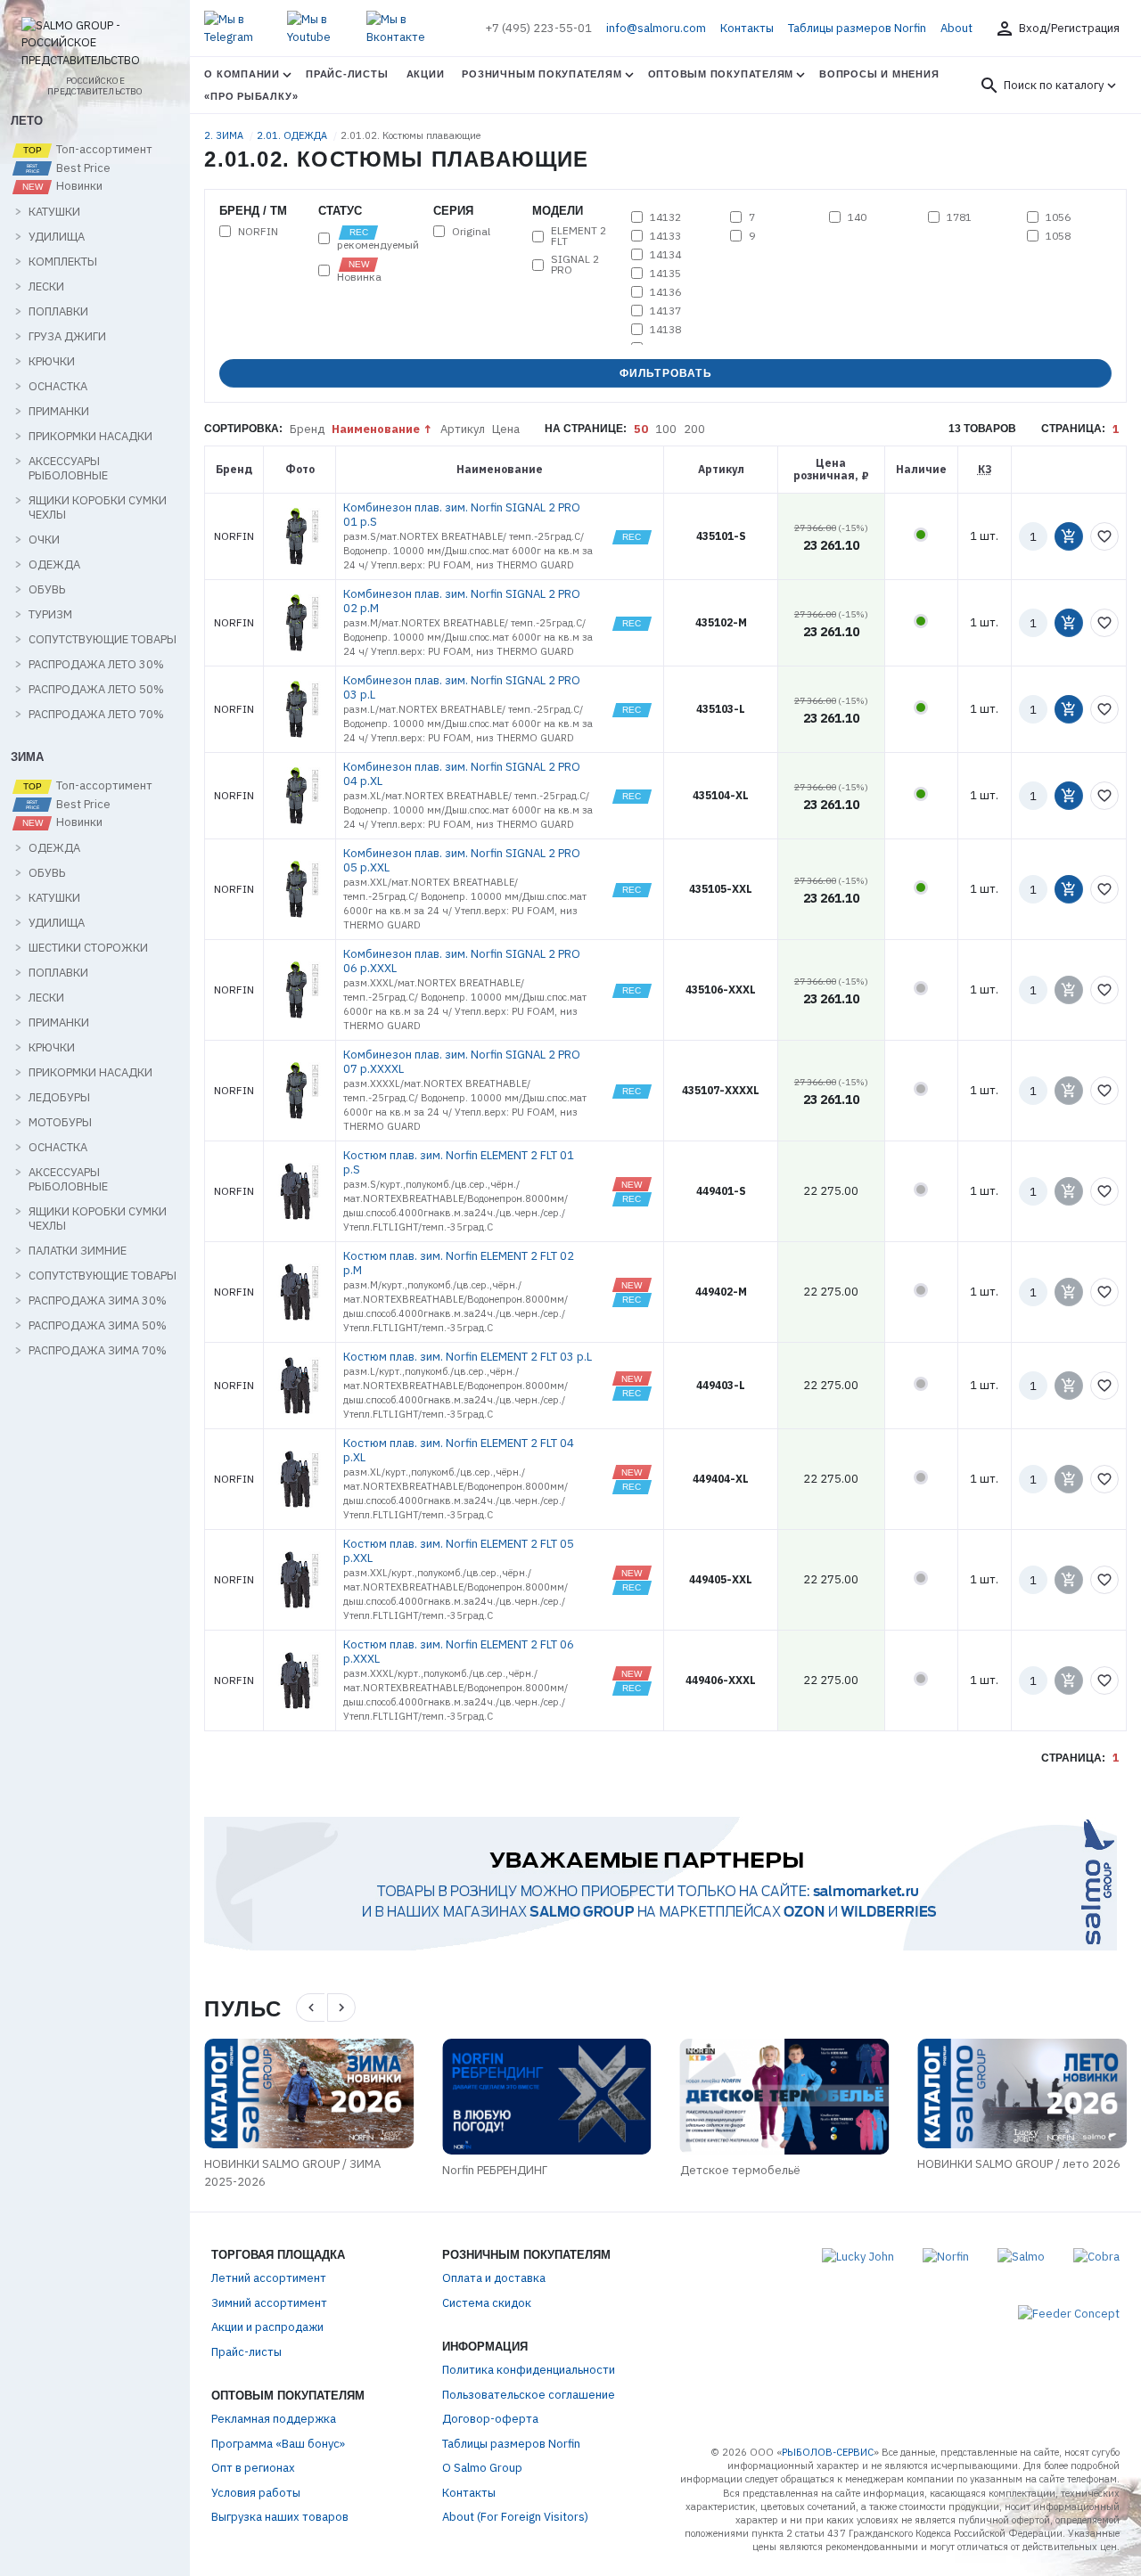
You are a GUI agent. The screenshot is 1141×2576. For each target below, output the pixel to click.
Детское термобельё (740, 2170)
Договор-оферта (490, 2419)
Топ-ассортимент (103, 150)
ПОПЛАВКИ (58, 312)
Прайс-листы (347, 74)
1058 (1058, 236)
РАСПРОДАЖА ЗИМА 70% (98, 1351)
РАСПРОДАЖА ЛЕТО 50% (96, 690)
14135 (665, 274)
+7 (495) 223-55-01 (538, 28)
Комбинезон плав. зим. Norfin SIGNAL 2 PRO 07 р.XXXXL (462, 1062)
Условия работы (256, 2493)
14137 (665, 311)
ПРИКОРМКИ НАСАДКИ (90, 437)
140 (857, 217)
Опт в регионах (253, 2468)
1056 (1058, 217)
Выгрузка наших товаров (280, 2517)
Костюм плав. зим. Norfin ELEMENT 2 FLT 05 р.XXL (459, 1551)
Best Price (82, 168)
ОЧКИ (44, 540)
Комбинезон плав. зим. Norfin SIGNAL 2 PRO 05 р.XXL (462, 860)
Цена (506, 429)
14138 (665, 330)
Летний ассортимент (269, 2278)
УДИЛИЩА (57, 237)
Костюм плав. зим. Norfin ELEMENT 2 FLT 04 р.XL (459, 1450)
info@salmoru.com (656, 28)
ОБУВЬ (47, 590)
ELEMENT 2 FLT (579, 236)
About (956, 28)
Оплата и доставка (494, 2278)
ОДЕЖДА (54, 565)
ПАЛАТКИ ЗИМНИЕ (78, 1251)
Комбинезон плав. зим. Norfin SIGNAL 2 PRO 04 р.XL (462, 774)
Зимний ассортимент (269, 2303)
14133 (665, 236)
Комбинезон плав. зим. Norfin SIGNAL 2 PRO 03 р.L (462, 687)
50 (641, 429)
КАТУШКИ (54, 212)
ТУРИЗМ (50, 615)
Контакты (747, 28)
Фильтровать (666, 373)
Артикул (463, 429)
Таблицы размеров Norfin (857, 28)
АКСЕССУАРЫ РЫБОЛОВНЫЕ (68, 469)
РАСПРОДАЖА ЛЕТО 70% (96, 715)
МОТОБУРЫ (60, 1123)
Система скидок (487, 2303)
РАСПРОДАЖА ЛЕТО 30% (96, 665)
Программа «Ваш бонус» (278, 2444)
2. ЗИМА (225, 135)
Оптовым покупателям (721, 74)
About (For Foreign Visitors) (515, 2517)
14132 (665, 217)
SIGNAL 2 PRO (575, 265)
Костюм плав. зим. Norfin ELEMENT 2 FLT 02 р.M (459, 1263)
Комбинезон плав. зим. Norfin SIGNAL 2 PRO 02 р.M (462, 601)
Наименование (376, 429)
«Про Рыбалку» (251, 96)
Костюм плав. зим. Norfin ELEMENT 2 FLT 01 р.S (459, 1162)
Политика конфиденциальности (529, 2370)
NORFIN (258, 232)
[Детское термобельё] (785, 2097)
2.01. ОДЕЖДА (293, 135)
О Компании (242, 74)
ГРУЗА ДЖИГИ (67, 337)
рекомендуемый (378, 244)
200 (694, 429)
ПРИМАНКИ (59, 412)
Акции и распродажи (267, 2327)
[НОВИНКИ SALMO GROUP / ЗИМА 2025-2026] (309, 2094)
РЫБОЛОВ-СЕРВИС (828, 2452)
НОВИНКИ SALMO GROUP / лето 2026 (1019, 2164)
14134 (665, 255)
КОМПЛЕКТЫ (63, 262)
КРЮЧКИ (52, 362)
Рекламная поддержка (274, 2419)
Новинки (78, 186)
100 (666, 429)
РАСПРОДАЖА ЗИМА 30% (98, 1301)
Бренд (307, 429)
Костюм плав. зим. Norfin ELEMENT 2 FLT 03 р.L (468, 1357)
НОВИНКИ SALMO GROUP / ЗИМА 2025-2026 (292, 2173)
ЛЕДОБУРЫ (59, 1098)
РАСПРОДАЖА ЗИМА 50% (98, 1326)
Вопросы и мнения (879, 74)
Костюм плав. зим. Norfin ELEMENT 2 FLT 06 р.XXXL (459, 1652)
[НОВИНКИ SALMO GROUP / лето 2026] (1022, 2094)
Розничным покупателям (542, 74)
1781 (959, 217)
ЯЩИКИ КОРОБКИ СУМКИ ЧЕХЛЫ (98, 508)
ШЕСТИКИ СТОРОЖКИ (88, 948)
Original (471, 232)
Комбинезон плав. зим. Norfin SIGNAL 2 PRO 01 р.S (462, 515)
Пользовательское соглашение (529, 2395)
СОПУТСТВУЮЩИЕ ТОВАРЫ (103, 640)
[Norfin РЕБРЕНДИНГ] (547, 2097)
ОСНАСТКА (58, 387)
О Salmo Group (482, 2468)
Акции (426, 74)
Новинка (359, 276)
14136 (665, 292)
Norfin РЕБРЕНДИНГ (495, 2170)
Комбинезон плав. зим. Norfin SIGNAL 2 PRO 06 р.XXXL (462, 961)
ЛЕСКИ (46, 287)
